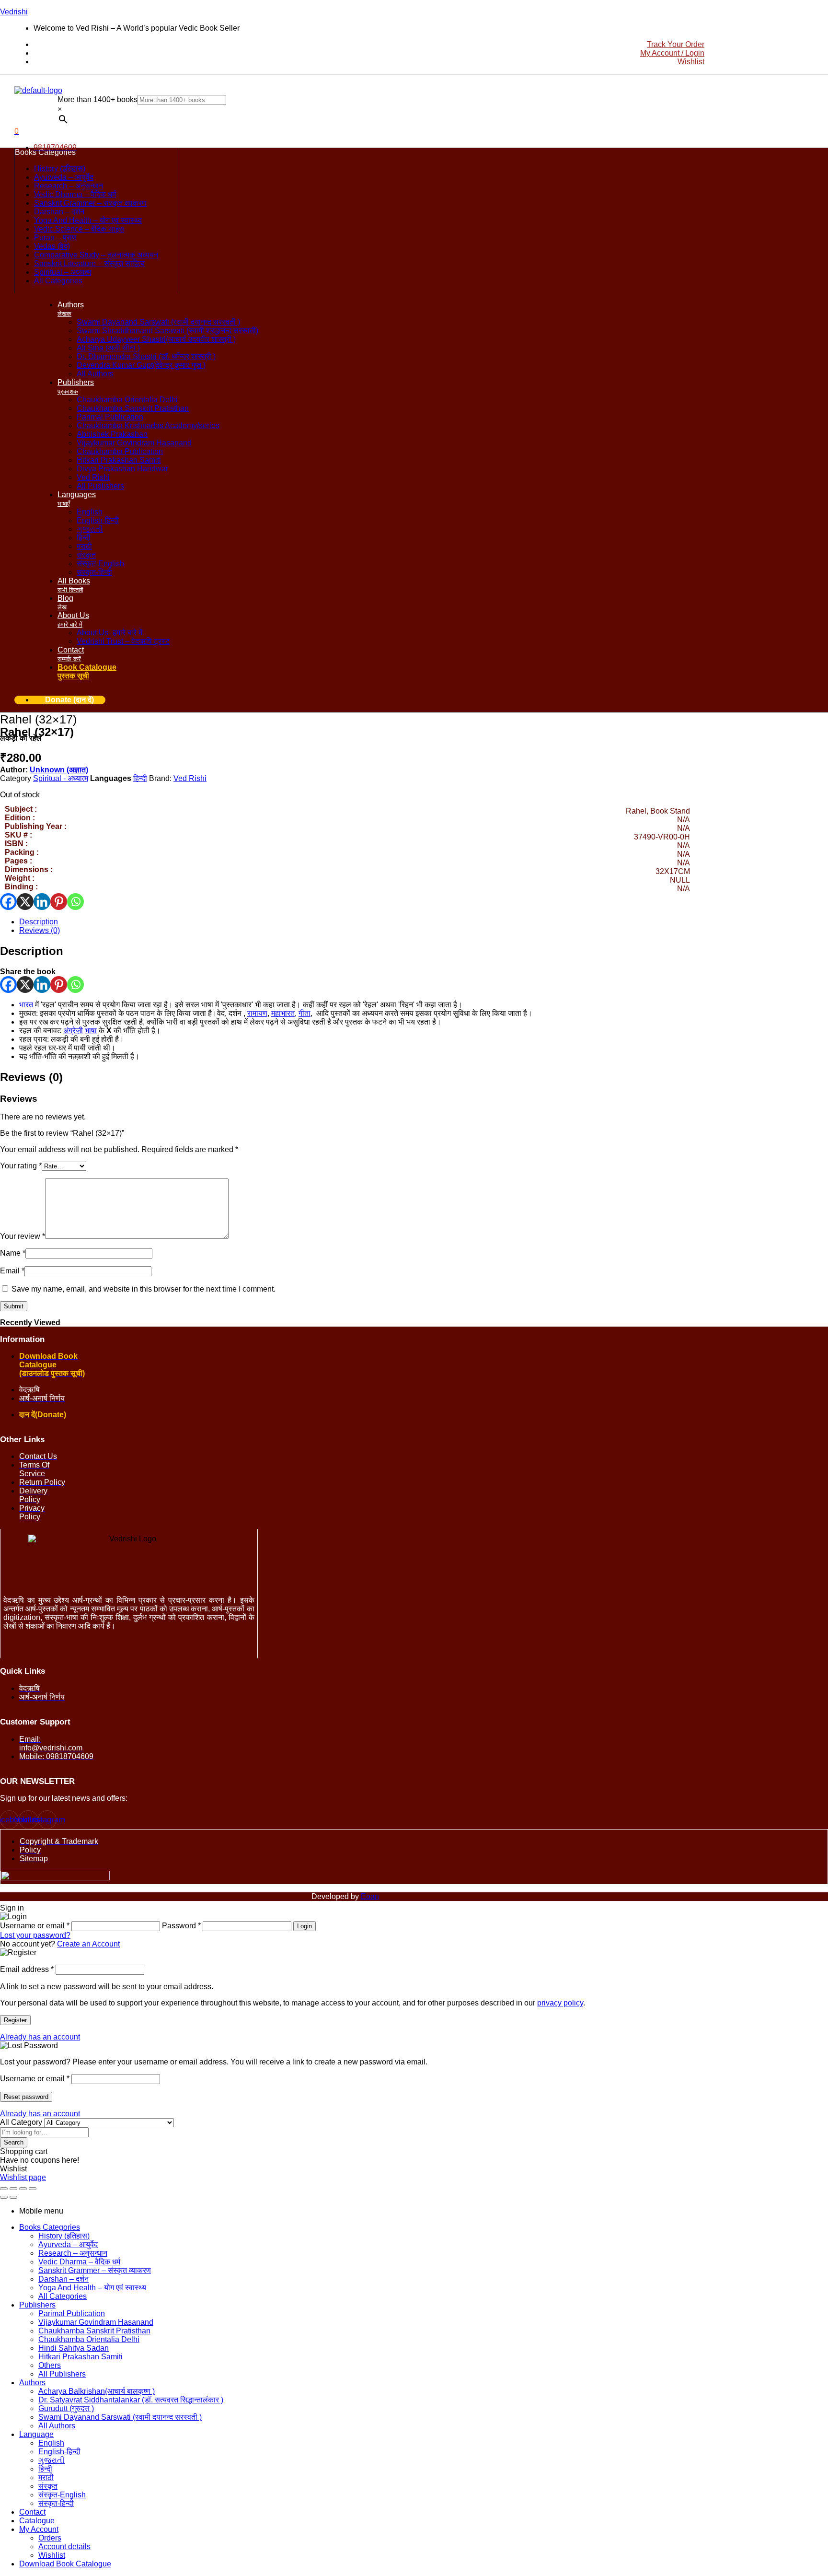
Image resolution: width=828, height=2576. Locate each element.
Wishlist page (23, 2177)
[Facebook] (8, 902)
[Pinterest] (59, 902)
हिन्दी (140, 778)
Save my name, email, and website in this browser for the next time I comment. (144, 1289)
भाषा (91, 1031)
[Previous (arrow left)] (4, 2197)
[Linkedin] (42, 902)
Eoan (370, 1896)
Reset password (26, 2097)
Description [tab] (32, 951)
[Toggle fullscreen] (13, 2189)
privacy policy (560, 2003)
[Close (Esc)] (33, 2189)
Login (305, 1926)
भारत (26, 1005)
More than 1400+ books (98, 99)
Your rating (21, 1166)
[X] (25, 902)
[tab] (355, 922)
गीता (305, 1013)
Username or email (35, 2079)
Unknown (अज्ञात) (59, 770)
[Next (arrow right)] (13, 2197)
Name (13, 1253)
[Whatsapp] (75, 902)
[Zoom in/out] (4, 2189)
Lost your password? (35, 1935)
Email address (27, 1969)
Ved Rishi (190, 778)
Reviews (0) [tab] (31, 1077)
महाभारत (283, 1013)
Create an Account (88, 1944)
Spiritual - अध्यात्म (61, 778)
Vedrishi (14, 12)
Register (15, 2020)
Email (12, 1271)
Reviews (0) (40, 930)
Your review (23, 1236)
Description (39, 922)
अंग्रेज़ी (73, 1031)
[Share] (23, 2189)
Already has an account (40, 2037)
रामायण (257, 1013)
